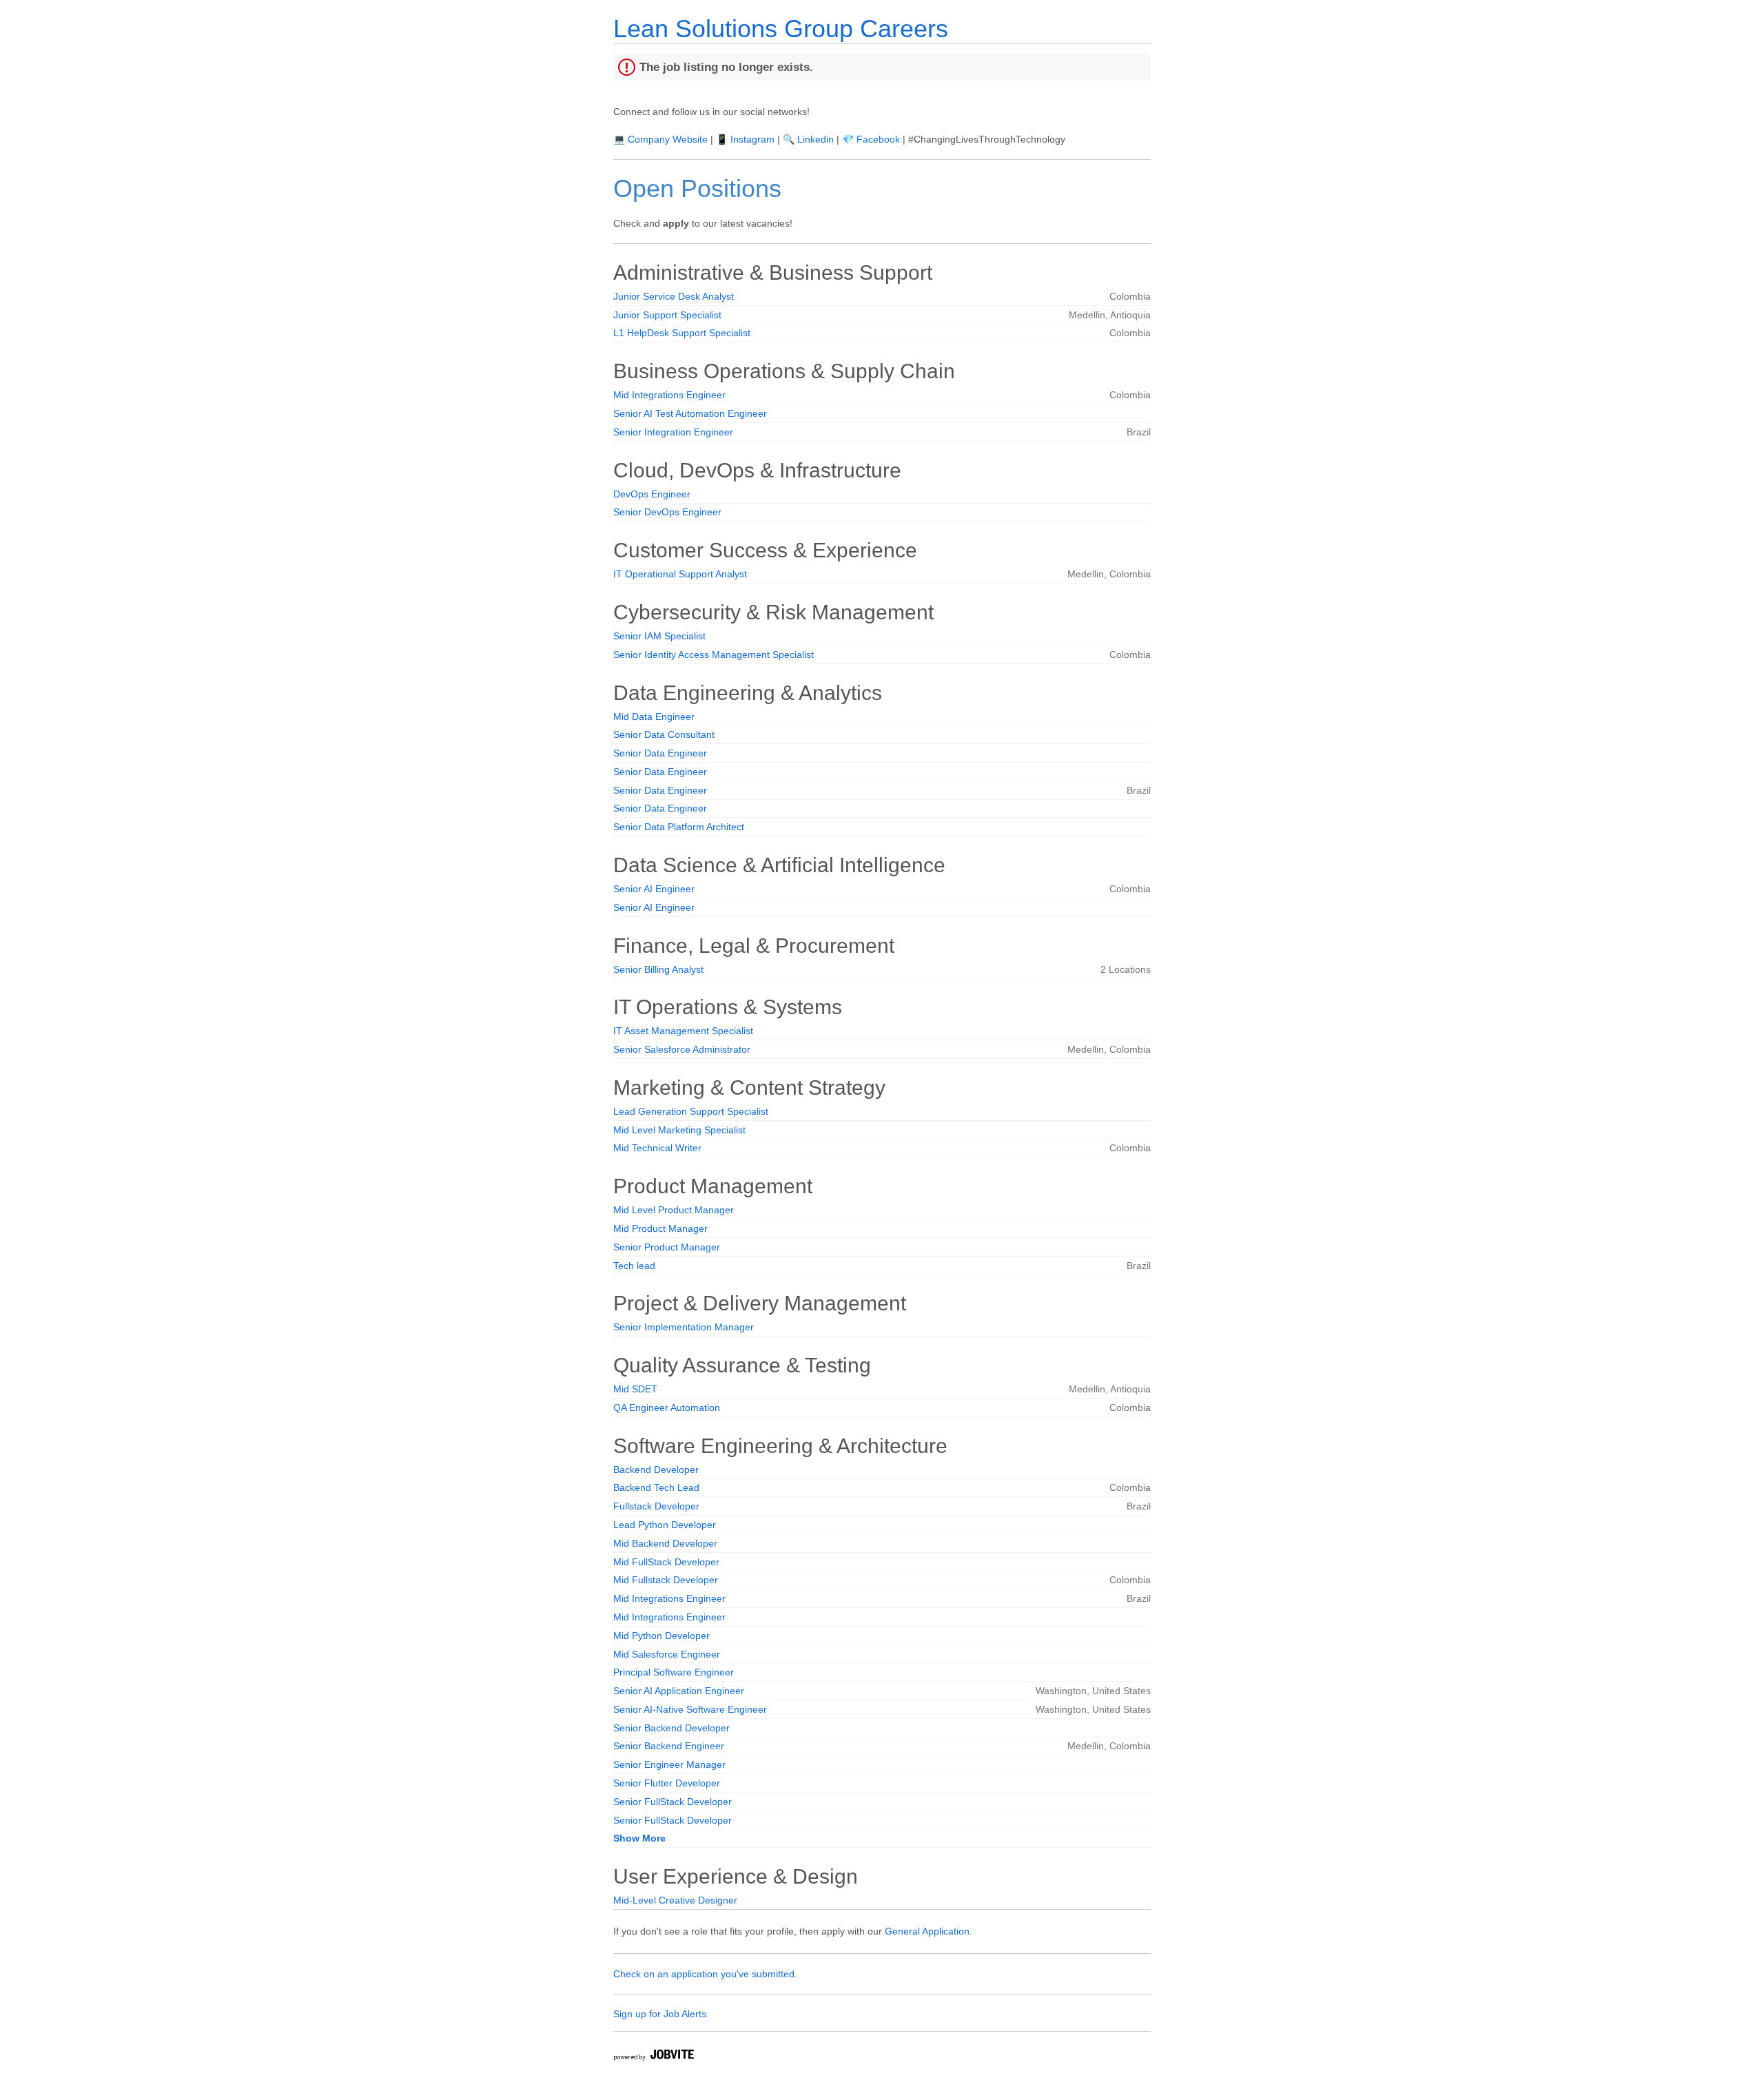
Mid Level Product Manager (674, 1210)
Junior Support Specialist (667, 315)
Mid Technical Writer (657, 1148)
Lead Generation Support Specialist (691, 1111)
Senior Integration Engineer (673, 432)
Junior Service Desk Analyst (674, 296)
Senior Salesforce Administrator (682, 1049)
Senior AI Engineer (654, 889)
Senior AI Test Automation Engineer (690, 413)
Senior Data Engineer (660, 753)
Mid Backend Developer (665, 1543)
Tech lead (634, 1266)
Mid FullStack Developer (666, 1562)
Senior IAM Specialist (659, 636)
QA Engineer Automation (667, 1408)
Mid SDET (635, 1389)
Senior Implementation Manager (684, 1327)
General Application (927, 1931)
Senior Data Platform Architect (679, 827)
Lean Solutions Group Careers (781, 29)
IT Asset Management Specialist (683, 1031)
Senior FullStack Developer (673, 1802)
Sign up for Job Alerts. (661, 2014)
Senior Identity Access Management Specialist (714, 655)
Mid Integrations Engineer (669, 395)
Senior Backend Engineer (669, 1746)
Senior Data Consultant (664, 734)
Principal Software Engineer (674, 1672)
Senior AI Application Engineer (679, 1691)
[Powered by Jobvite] (653, 2057)
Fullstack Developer (656, 1506)
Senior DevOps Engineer (667, 512)
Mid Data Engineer (654, 717)
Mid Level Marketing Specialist (679, 1130)
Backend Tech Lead (656, 1487)
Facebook (878, 139)
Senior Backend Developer (671, 1728)
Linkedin (816, 139)
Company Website (668, 139)
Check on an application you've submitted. (705, 1974)
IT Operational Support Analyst (680, 574)
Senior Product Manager (667, 1247)
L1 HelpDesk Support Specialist (682, 333)
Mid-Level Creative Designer (675, 1900)
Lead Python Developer (665, 1525)
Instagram (752, 139)
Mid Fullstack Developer (666, 1580)
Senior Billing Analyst (658, 969)
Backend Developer (656, 1470)
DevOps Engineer (652, 494)
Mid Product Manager (660, 1228)
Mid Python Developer (661, 1636)
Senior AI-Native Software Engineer (690, 1709)
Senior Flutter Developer (667, 1783)
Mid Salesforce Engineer (667, 1654)
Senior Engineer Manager (669, 1764)
